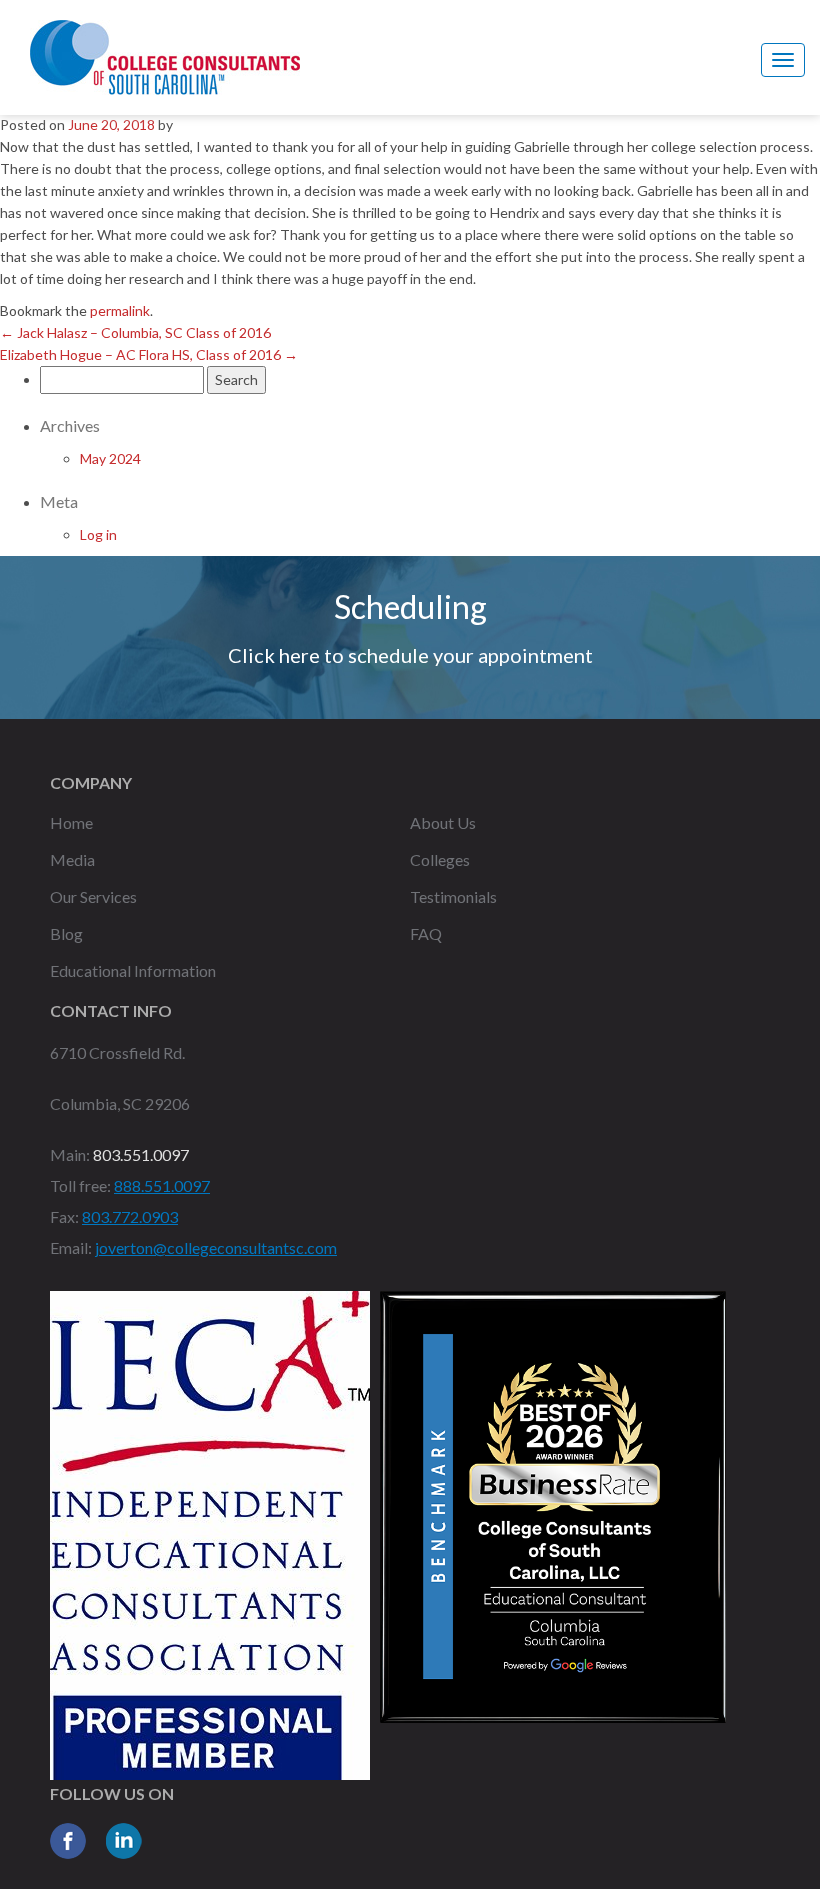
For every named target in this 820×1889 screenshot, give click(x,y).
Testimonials (453, 896)
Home (71, 822)
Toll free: (80, 1185)
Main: (70, 1154)
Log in (98, 534)
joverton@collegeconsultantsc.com (216, 1247)
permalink (120, 310)
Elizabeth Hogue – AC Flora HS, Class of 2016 (149, 354)
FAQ (426, 933)
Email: (71, 1247)
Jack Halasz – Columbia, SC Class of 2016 (135, 332)
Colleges (440, 859)
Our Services (93, 896)
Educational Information (133, 970)
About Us (443, 822)
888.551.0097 (162, 1185)
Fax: (64, 1216)
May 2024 (110, 458)
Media (72, 859)
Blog (66, 933)
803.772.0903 (130, 1216)
